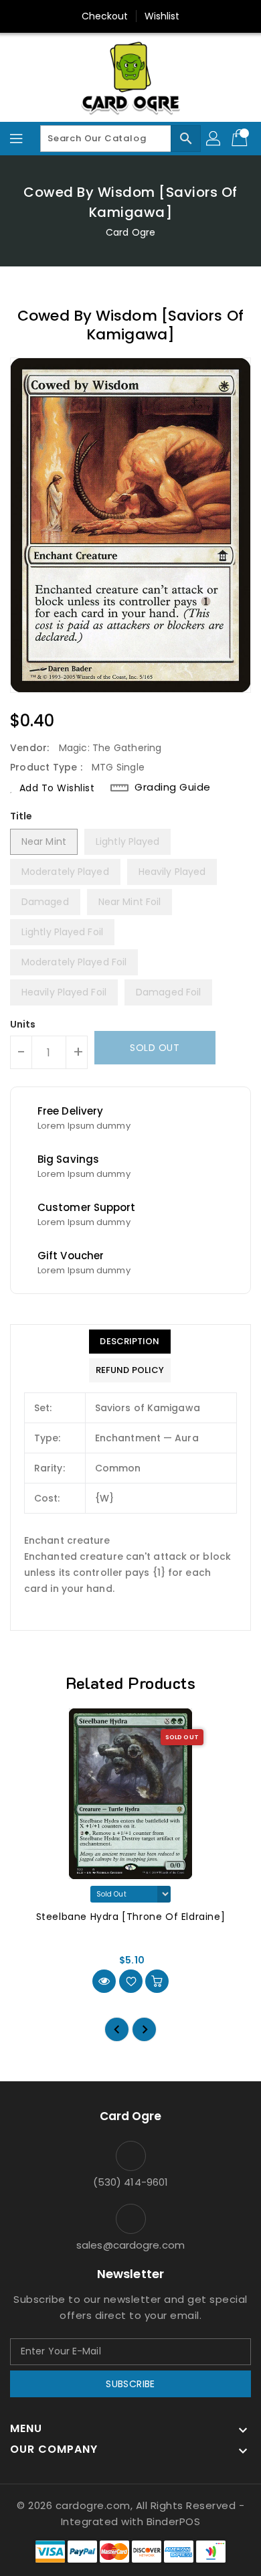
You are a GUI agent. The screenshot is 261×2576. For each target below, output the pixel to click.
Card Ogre (130, 232)
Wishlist (162, 16)
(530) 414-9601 (130, 2182)
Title (21, 816)
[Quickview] (104, 1981)
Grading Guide (173, 787)
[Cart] (241, 139)
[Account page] (214, 139)
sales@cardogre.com (130, 2245)
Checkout (105, 16)
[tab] (130, 1342)
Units (23, 1024)
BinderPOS (174, 2521)
